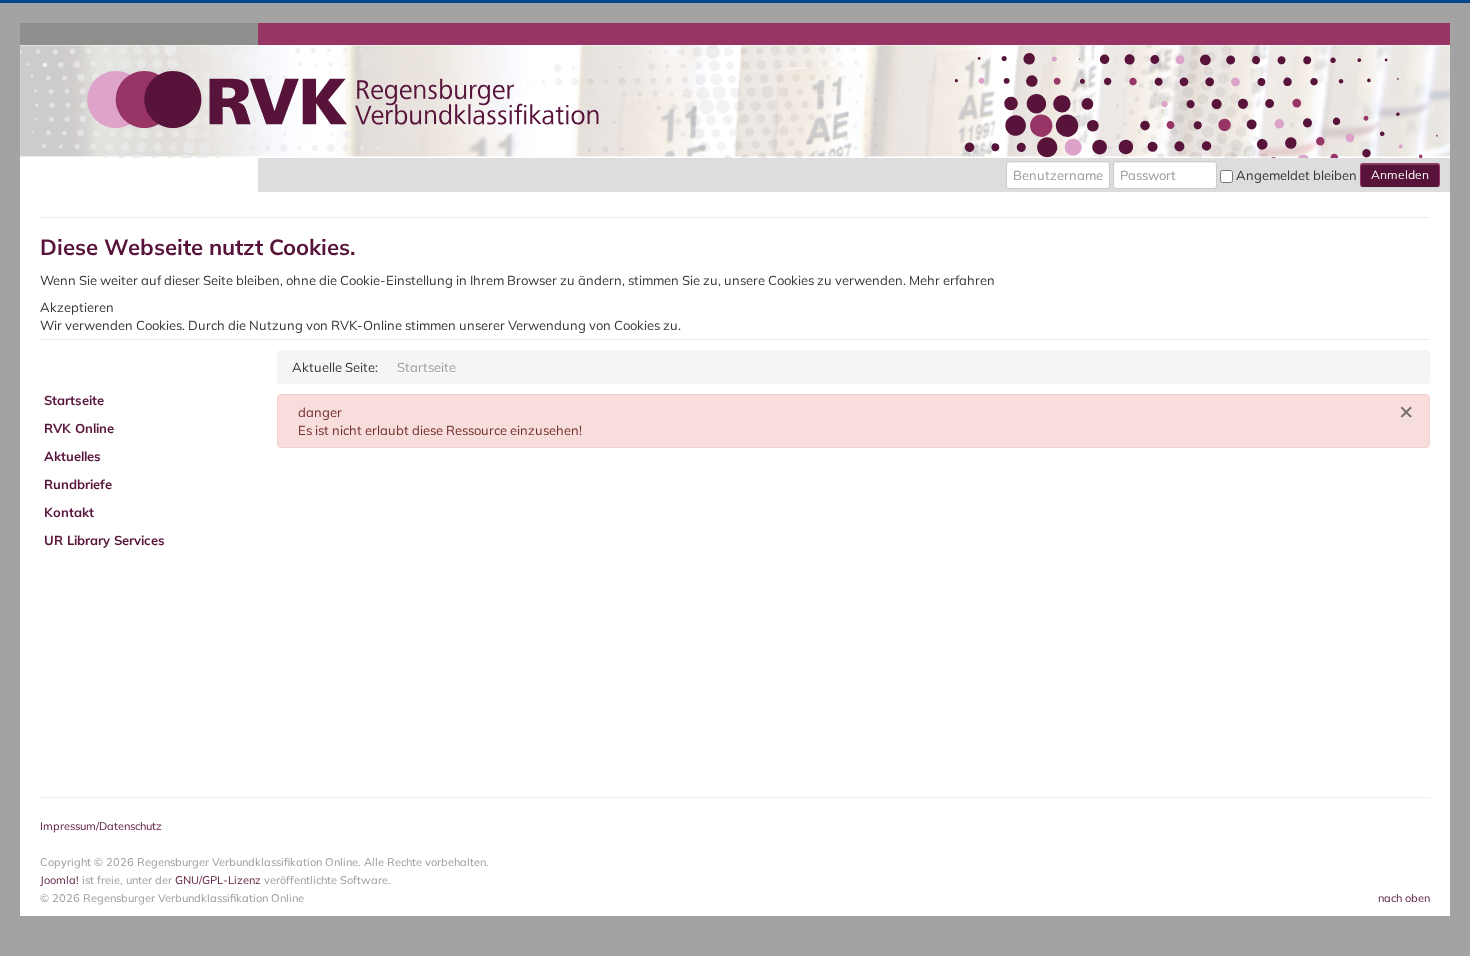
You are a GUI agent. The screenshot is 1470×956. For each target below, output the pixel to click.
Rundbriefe (78, 484)
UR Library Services (104, 540)
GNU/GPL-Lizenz (218, 880)
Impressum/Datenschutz (101, 826)
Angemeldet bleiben (1296, 175)
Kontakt (69, 512)
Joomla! (59, 880)
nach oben (1404, 898)
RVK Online (79, 428)
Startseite (74, 400)
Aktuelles (72, 456)
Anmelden (1400, 174)
